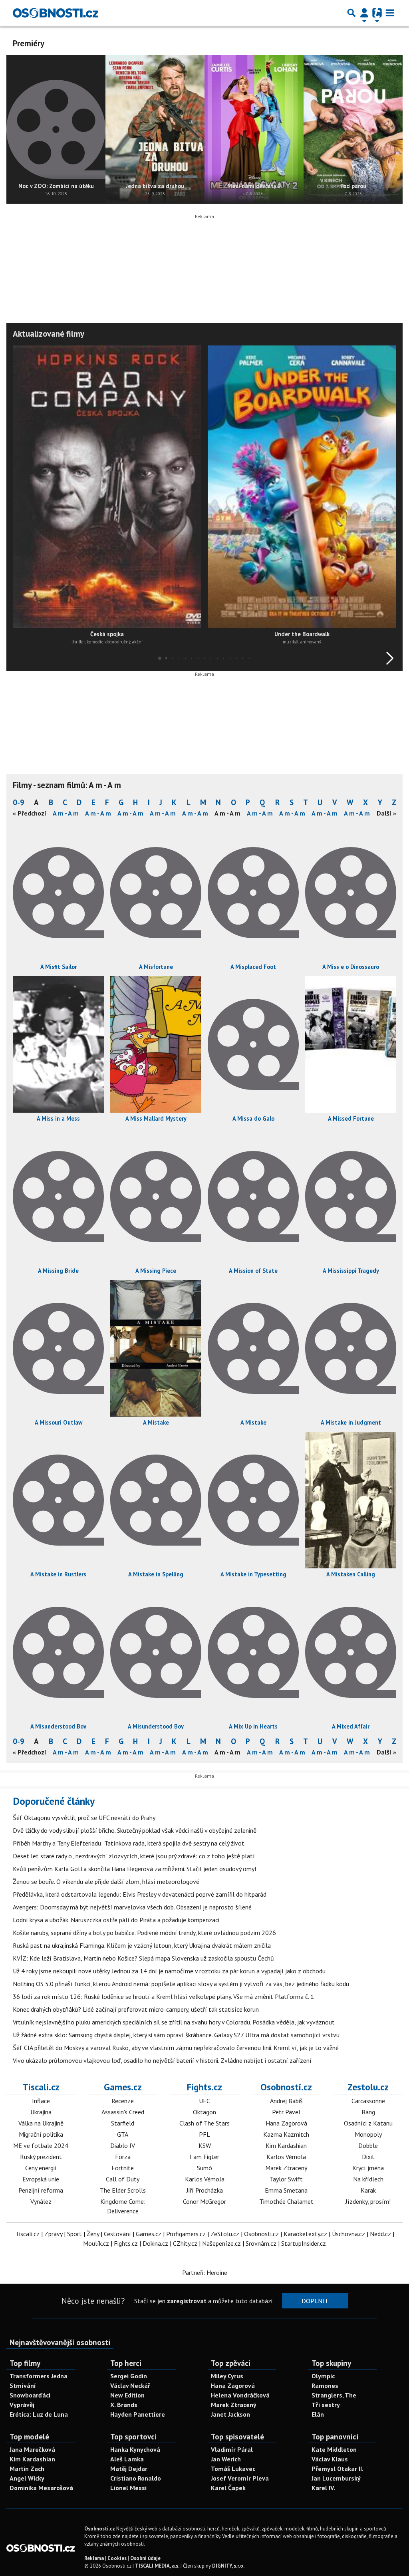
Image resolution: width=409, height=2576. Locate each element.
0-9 (19, 802)
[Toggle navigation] (390, 13)
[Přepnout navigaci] (364, 13)
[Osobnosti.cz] (56, 13)
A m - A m (66, 813)
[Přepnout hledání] (351, 13)
